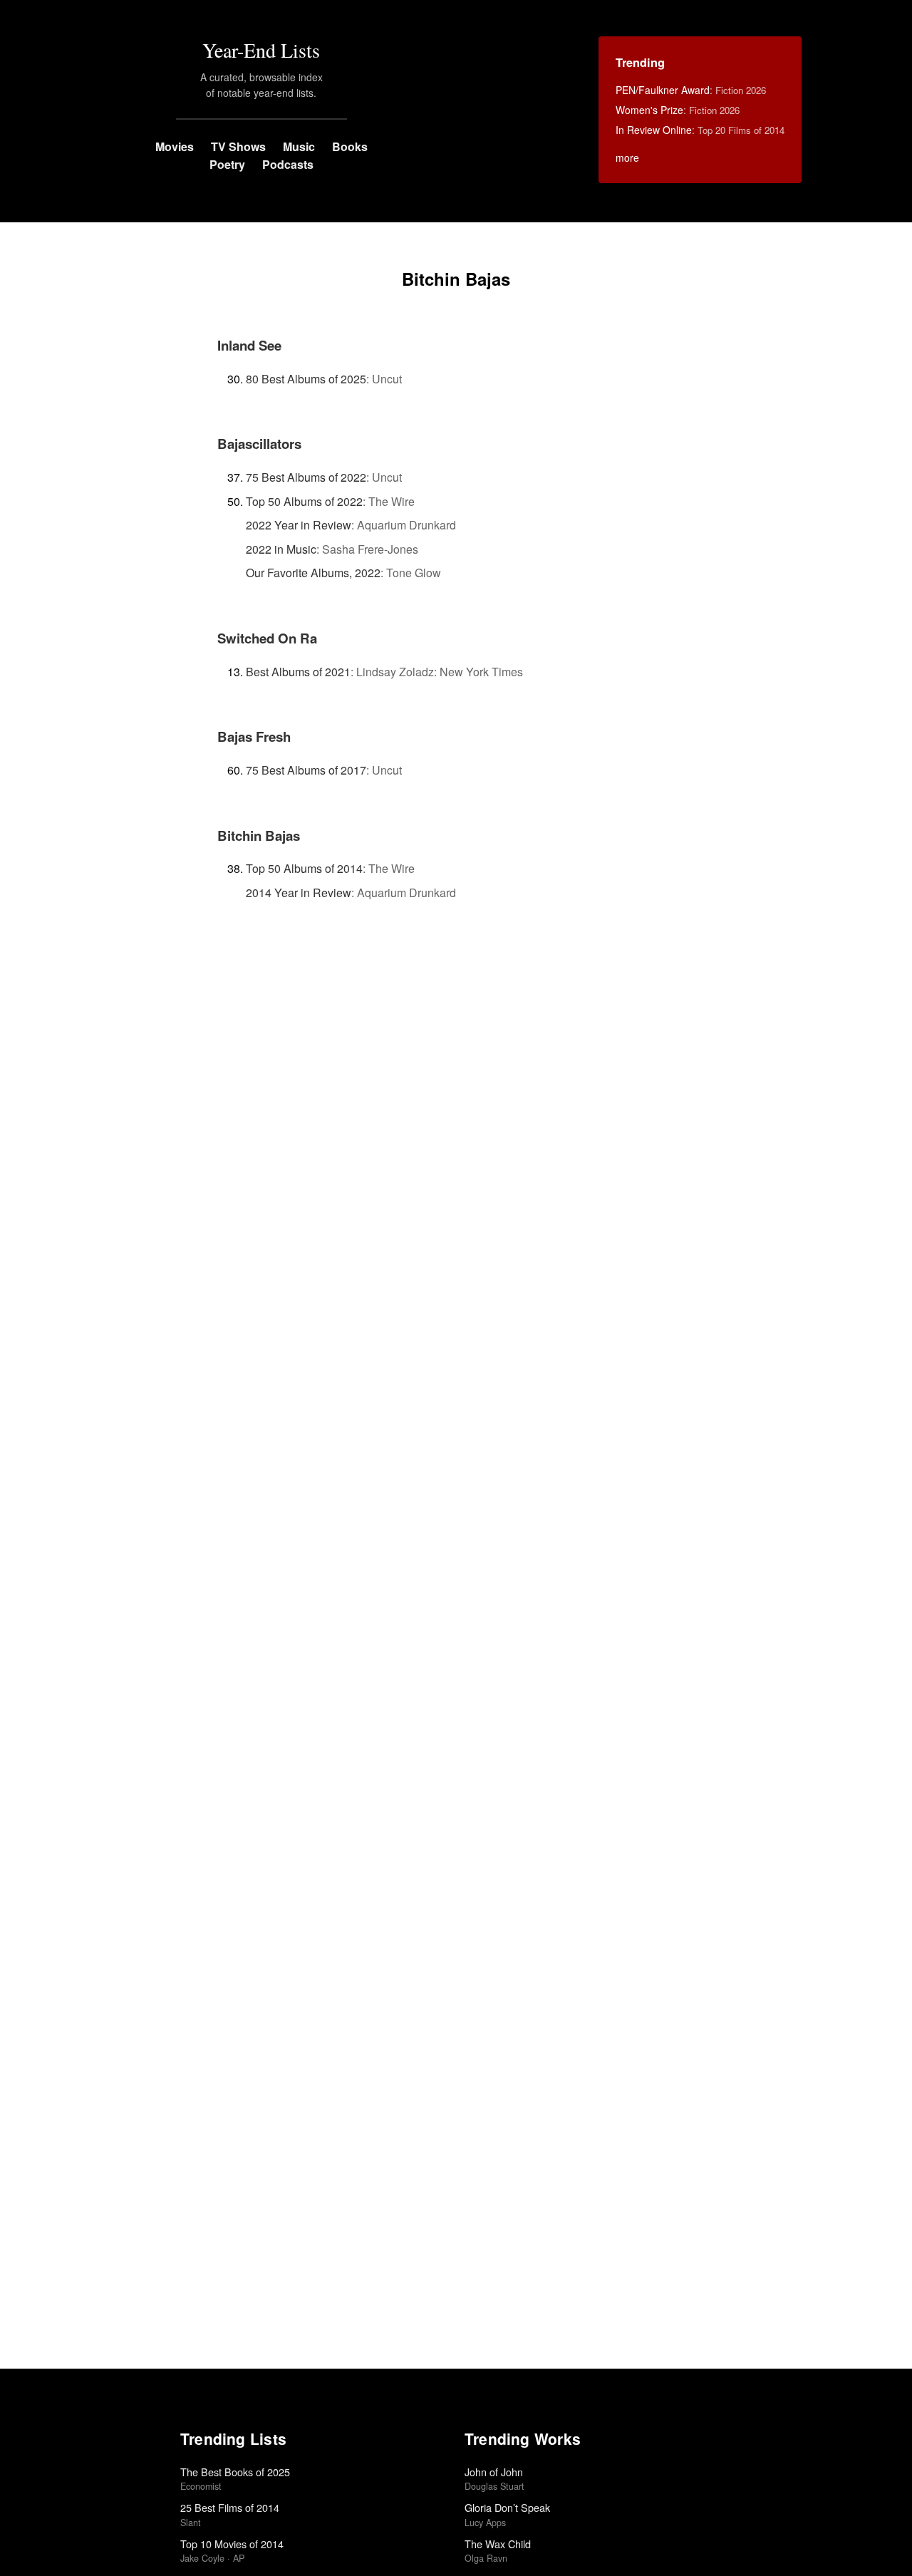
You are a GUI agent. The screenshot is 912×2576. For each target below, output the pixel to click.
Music (299, 146)
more (627, 157)
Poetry (227, 164)
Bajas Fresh (254, 736)
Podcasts (288, 164)
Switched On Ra (267, 638)
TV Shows (238, 146)
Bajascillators (259, 444)
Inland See (249, 345)
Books (350, 146)
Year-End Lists (261, 50)
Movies (175, 146)
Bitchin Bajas (259, 836)
